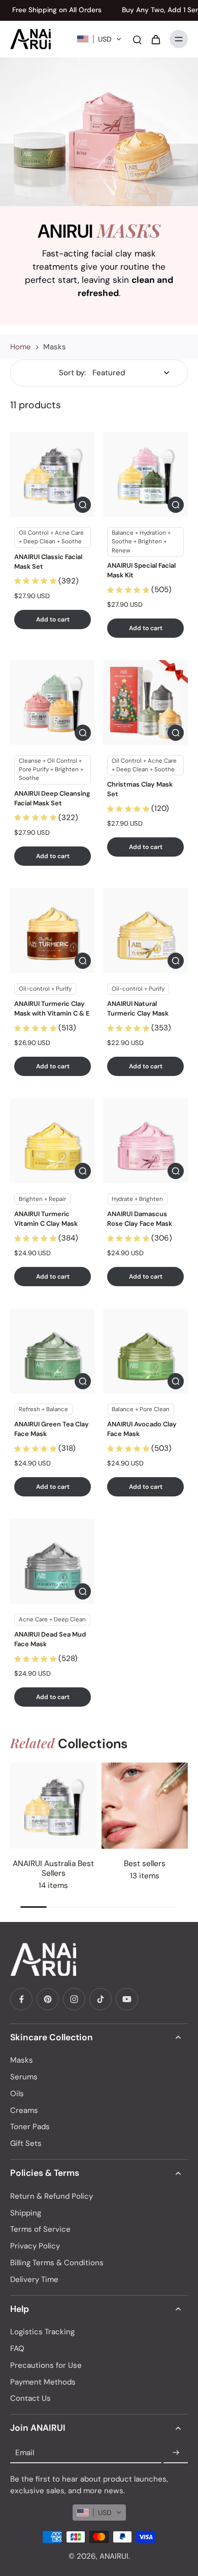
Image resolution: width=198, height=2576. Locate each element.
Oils (17, 2094)
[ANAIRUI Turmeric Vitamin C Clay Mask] (53, 1141)
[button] (99, 39)
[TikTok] (101, 1999)
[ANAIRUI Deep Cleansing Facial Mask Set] (53, 703)
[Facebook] (21, 1999)
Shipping (26, 2213)
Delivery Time (34, 2279)
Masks (22, 2060)
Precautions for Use (46, 2365)
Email (25, 2453)
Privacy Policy (35, 2246)
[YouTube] (127, 1999)
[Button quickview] (83, 505)
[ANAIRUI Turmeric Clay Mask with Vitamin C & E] (53, 931)
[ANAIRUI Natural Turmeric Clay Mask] (145, 931)
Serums (24, 2077)
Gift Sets (26, 2143)
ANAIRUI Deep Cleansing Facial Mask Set (52, 798)
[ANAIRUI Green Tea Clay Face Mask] (53, 1351)
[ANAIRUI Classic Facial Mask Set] (53, 475)
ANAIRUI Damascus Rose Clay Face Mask (140, 1219)
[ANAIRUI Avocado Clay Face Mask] (145, 1351)
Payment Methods (43, 2382)
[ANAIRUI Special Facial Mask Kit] (145, 475)
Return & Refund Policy (52, 2196)
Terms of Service (40, 2229)
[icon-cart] (155, 39)
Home (21, 347)
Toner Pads (30, 2127)
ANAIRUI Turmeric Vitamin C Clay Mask (46, 1219)
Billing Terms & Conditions (57, 2263)
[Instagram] (74, 1999)
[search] (137, 39)
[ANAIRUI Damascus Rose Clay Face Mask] (145, 1141)
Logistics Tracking (42, 2332)
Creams (24, 2110)
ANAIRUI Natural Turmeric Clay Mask (138, 1008)
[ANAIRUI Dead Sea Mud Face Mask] (53, 1561)
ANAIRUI (114, 2556)
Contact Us (30, 2398)
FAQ (17, 2349)
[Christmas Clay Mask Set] (145, 703)
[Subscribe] (176, 2453)
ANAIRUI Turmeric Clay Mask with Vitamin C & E (52, 1008)
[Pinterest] (48, 1999)
